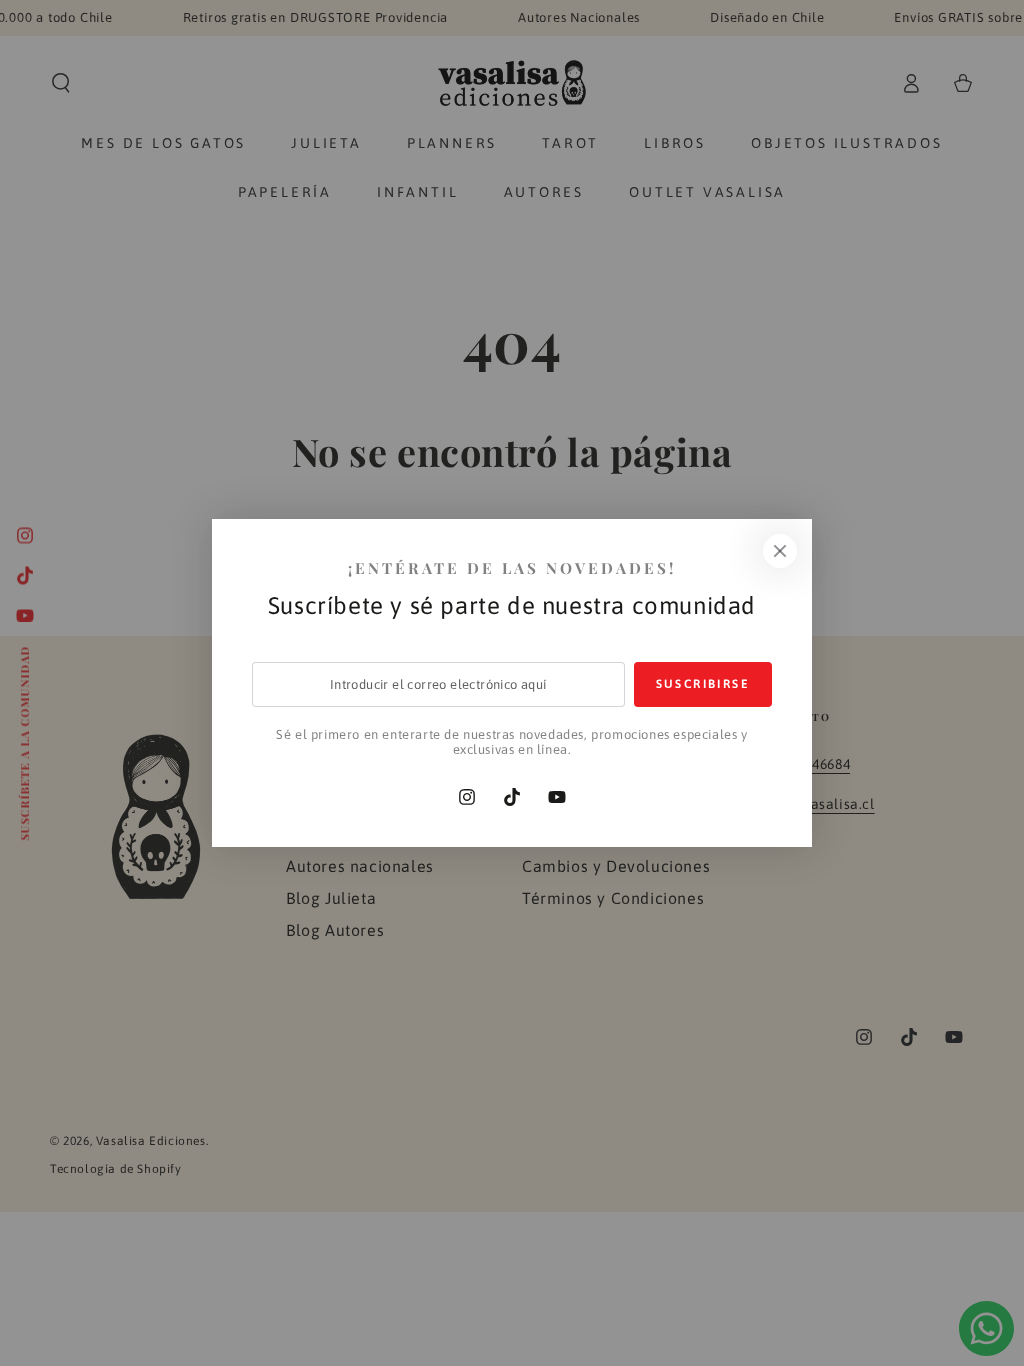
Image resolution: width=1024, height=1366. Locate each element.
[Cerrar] (780, 551)
